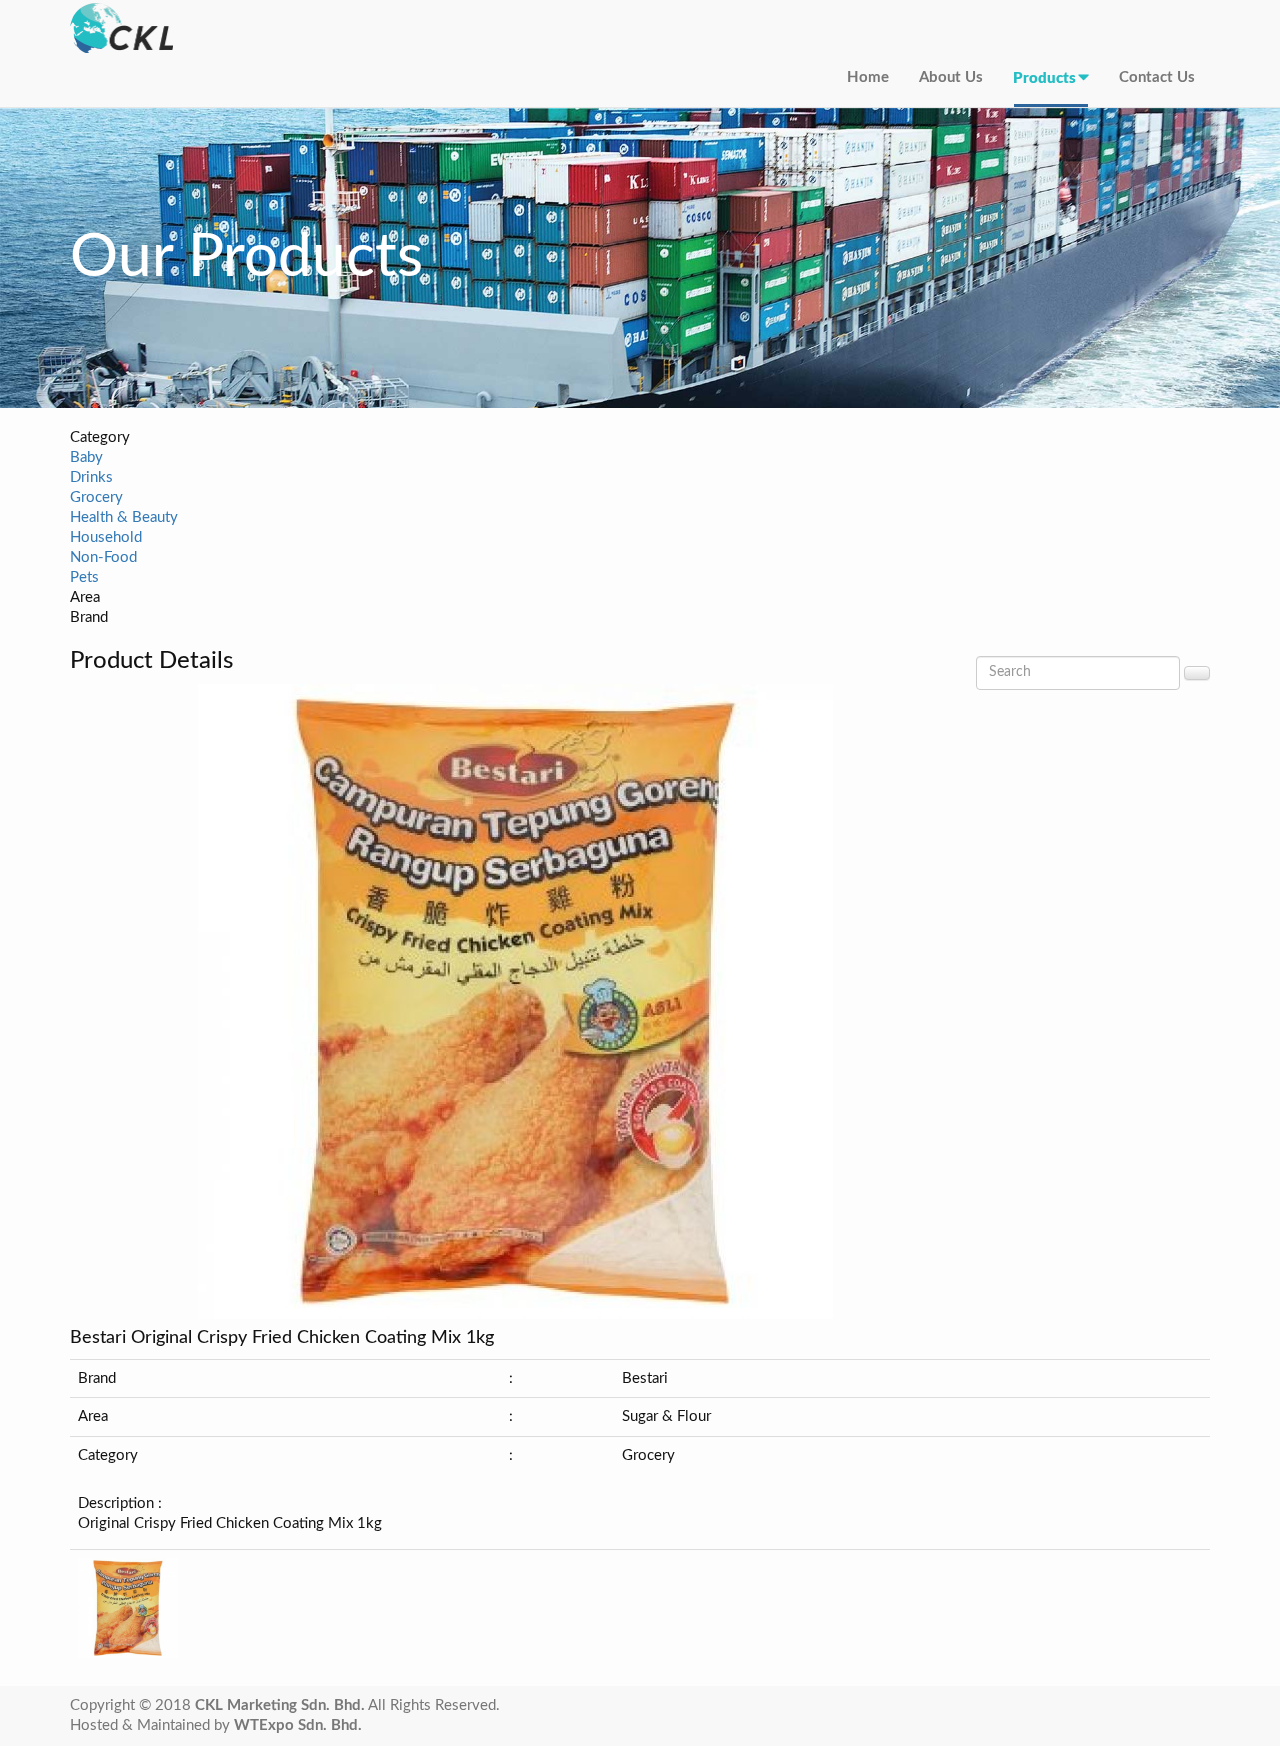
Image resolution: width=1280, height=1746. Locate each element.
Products (1044, 78)
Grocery (96, 497)
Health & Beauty (124, 517)
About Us (951, 77)
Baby (86, 457)
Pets (84, 577)
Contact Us (1157, 77)
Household (106, 537)
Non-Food (103, 557)
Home (868, 77)
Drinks (91, 477)
